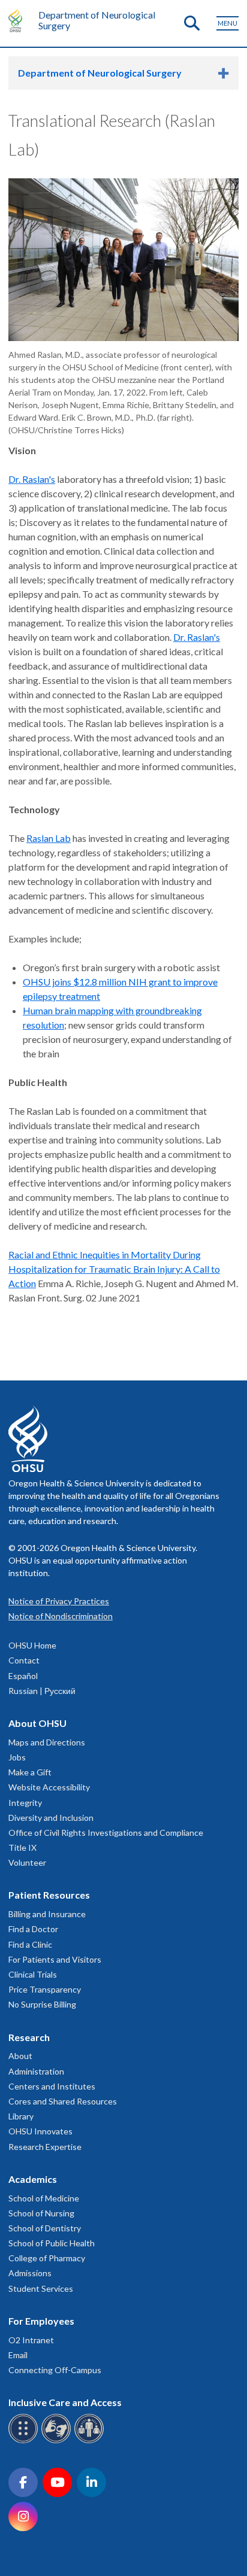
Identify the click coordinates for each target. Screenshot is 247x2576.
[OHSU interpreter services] (91, 2441)
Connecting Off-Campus (55, 2370)
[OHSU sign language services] (58, 2441)
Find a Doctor (33, 1929)
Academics (33, 2179)
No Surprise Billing (42, 2004)
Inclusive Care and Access (65, 2402)
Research (29, 2037)
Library (21, 2116)
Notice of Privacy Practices (59, 1601)
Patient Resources (49, 1895)
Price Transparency (45, 1989)
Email (18, 2355)
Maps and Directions (47, 1742)
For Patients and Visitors (55, 1959)
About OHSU (37, 1723)
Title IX (22, 1847)
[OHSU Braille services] (25, 2441)
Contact (24, 1660)
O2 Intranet (31, 2340)
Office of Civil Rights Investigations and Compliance (106, 1833)
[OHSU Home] (18, 20)
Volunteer (27, 1862)
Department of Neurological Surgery (97, 20)
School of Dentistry (45, 2228)
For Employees (41, 2321)
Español (23, 1676)
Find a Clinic (30, 1944)
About (20, 2056)
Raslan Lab (49, 838)
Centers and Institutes (52, 2086)
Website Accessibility (49, 1787)
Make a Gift (30, 1772)
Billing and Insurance (47, 1914)
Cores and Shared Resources (63, 2101)
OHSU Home (32, 1645)
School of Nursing (41, 2213)
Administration (36, 2071)
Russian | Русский (42, 1691)
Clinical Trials (33, 1974)
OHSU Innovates (40, 2131)
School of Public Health (52, 2243)
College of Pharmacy (47, 2258)
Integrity (25, 1803)
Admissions (30, 2273)
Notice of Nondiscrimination (61, 1616)
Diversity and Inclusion (51, 1818)
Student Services (41, 2288)
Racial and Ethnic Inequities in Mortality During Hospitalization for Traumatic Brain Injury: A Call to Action (114, 1269)
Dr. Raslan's (32, 479)
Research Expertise (45, 2147)
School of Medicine (44, 2198)
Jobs (17, 1757)
